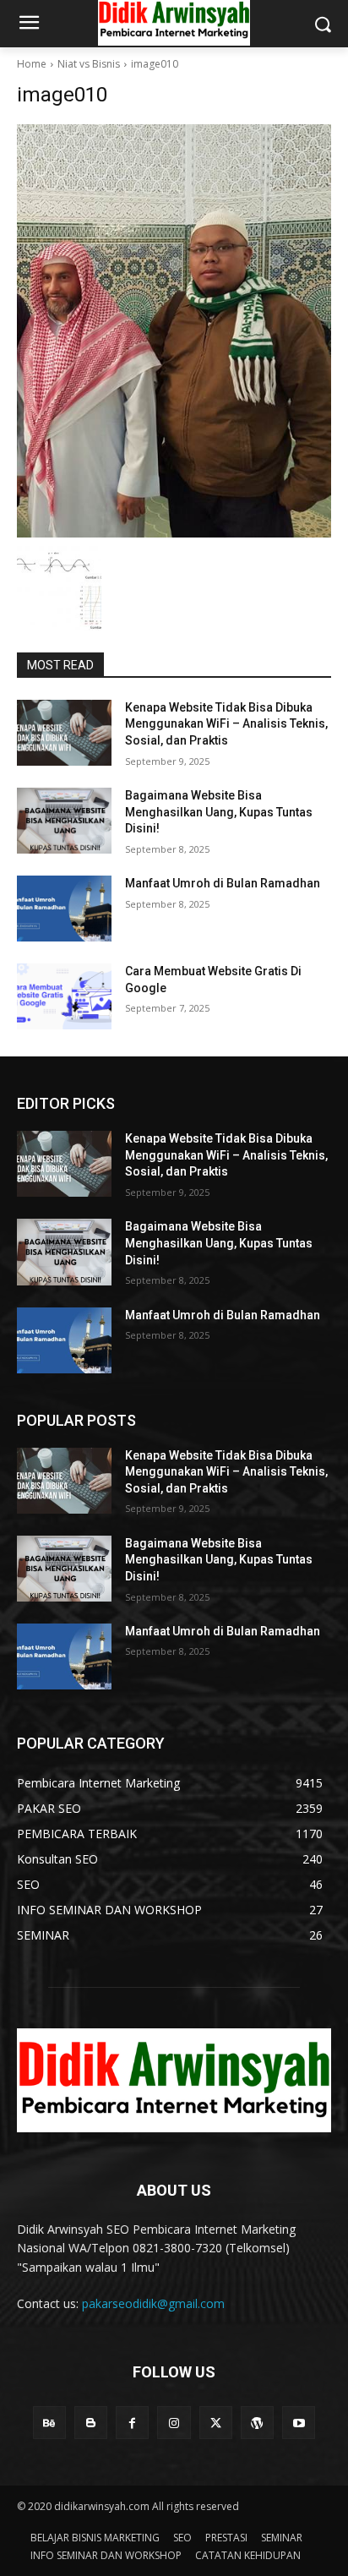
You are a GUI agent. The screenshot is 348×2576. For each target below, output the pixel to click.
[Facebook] (132, 2423)
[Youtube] (299, 2423)
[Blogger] (91, 2423)
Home (32, 64)
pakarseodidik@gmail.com (153, 2303)
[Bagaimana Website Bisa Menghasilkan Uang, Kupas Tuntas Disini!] (64, 821)
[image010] (174, 331)
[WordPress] (257, 2423)
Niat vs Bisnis (89, 64)
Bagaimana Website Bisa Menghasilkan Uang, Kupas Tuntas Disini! (219, 812)
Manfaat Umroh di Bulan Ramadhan (223, 883)
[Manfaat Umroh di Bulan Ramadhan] (64, 909)
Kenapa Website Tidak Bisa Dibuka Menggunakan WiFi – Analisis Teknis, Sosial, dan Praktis (226, 724)
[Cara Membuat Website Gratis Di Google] (64, 996)
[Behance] (49, 2423)
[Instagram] (174, 2423)
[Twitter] (216, 2423)
